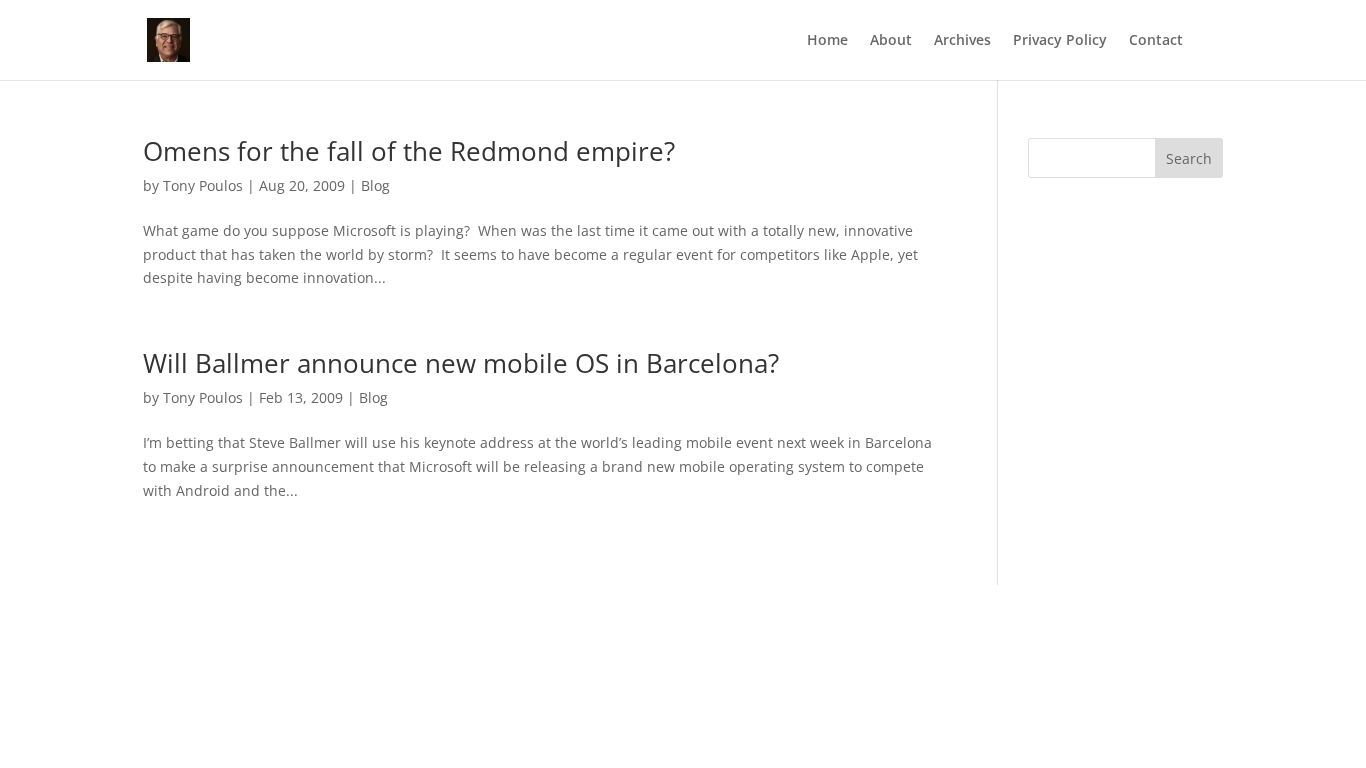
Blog (375, 185)
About (891, 41)
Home (827, 41)
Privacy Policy (1060, 41)
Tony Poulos (203, 185)
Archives (962, 41)
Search (1189, 158)
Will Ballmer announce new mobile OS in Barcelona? (461, 363)
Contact (1156, 41)
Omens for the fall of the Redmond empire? (409, 151)
